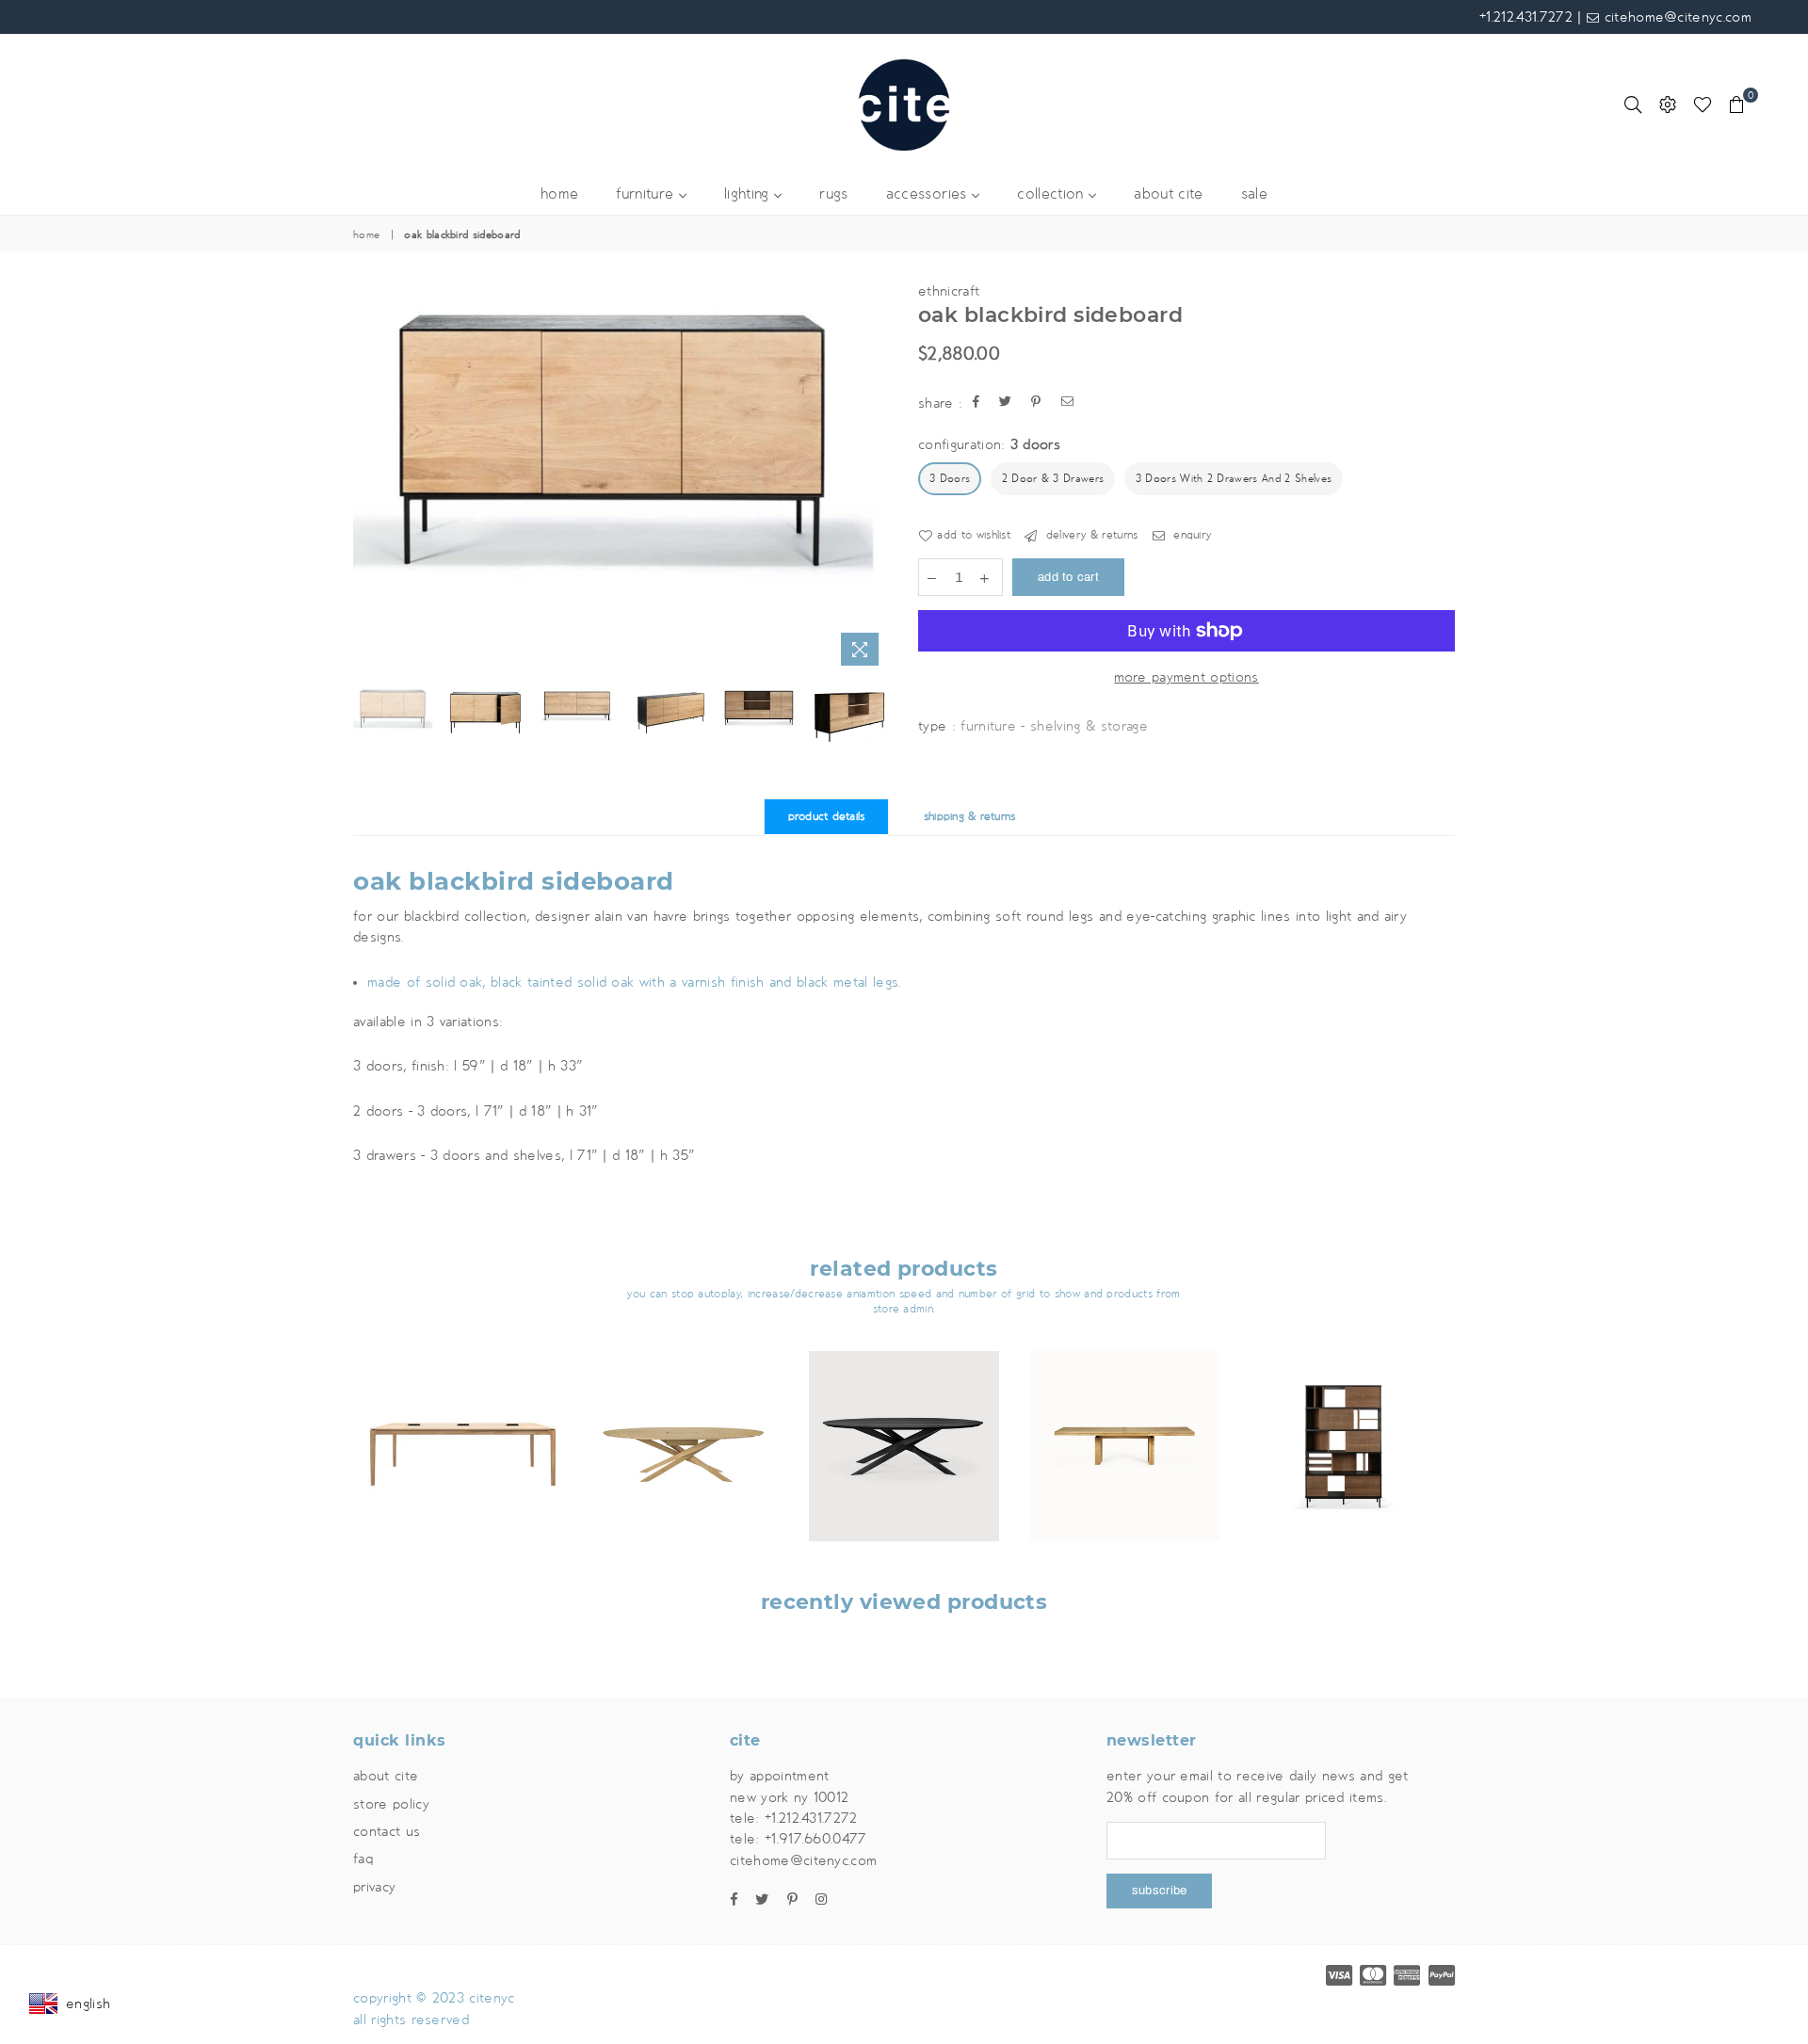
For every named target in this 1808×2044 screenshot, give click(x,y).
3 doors (950, 479)
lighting (749, 194)
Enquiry (1191, 535)
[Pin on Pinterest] (1036, 403)
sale (1254, 194)
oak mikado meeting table (684, 1422)
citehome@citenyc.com (1675, 17)
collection (1053, 194)
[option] (621, 466)
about (1168, 194)
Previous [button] (370, 478)
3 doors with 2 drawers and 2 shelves (1234, 479)
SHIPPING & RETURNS (970, 817)
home (559, 194)
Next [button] (873, 478)
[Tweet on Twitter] (1006, 403)
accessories (929, 194)
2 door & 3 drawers (1053, 479)
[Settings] (1668, 105)
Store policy (391, 1804)
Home (366, 235)
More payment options (1186, 677)
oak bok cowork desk (463, 1422)
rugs (833, 194)
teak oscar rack (1345, 1422)
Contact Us (387, 1831)
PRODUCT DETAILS (827, 817)
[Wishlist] (1703, 105)
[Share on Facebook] (977, 403)
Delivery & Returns (1090, 535)
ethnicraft (949, 291)
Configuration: (989, 444)
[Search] (1633, 105)
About (386, 1776)
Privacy (374, 1887)
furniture (647, 194)
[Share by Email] (1068, 403)
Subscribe (1159, 1891)
